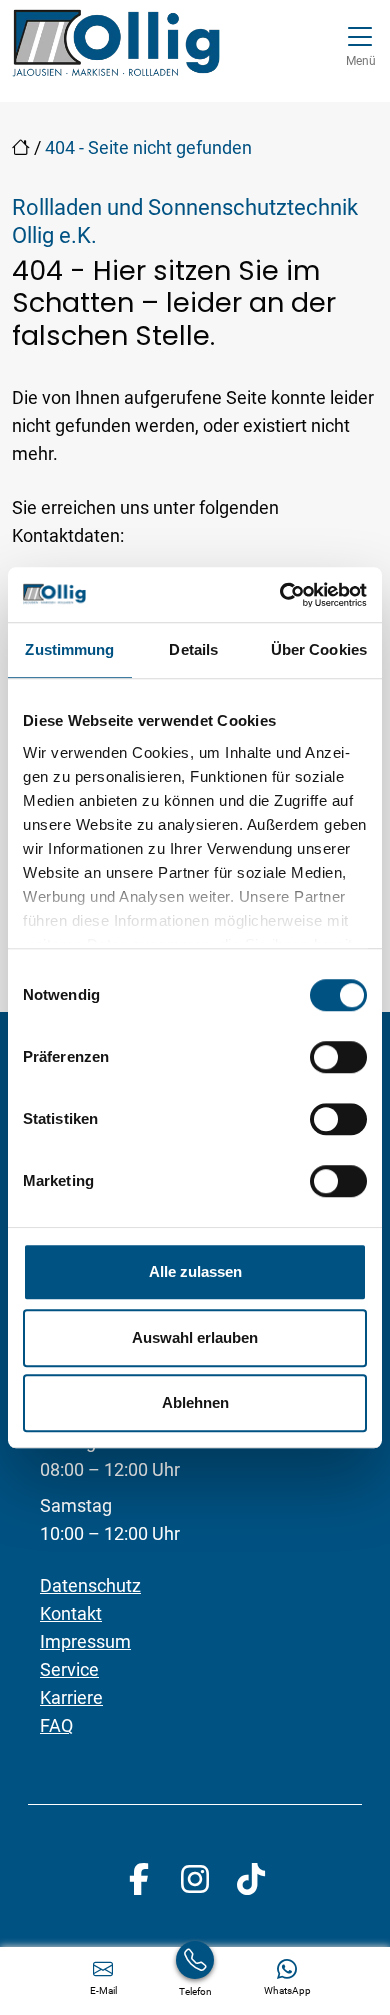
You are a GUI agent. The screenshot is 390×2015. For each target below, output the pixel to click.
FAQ (56, 1725)
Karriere (71, 1697)
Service (69, 1669)
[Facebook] (139, 1879)
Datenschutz (90, 1585)
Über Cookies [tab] (319, 649)
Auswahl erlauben (195, 1337)
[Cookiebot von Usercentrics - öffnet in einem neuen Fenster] (280, 595)
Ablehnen (195, 1402)
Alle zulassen (195, 1271)
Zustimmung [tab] (69, 649)
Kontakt (71, 1613)
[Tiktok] (251, 1879)
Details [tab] (193, 649)
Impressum (85, 1641)
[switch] (338, 1057)
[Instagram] (195, 1879)
